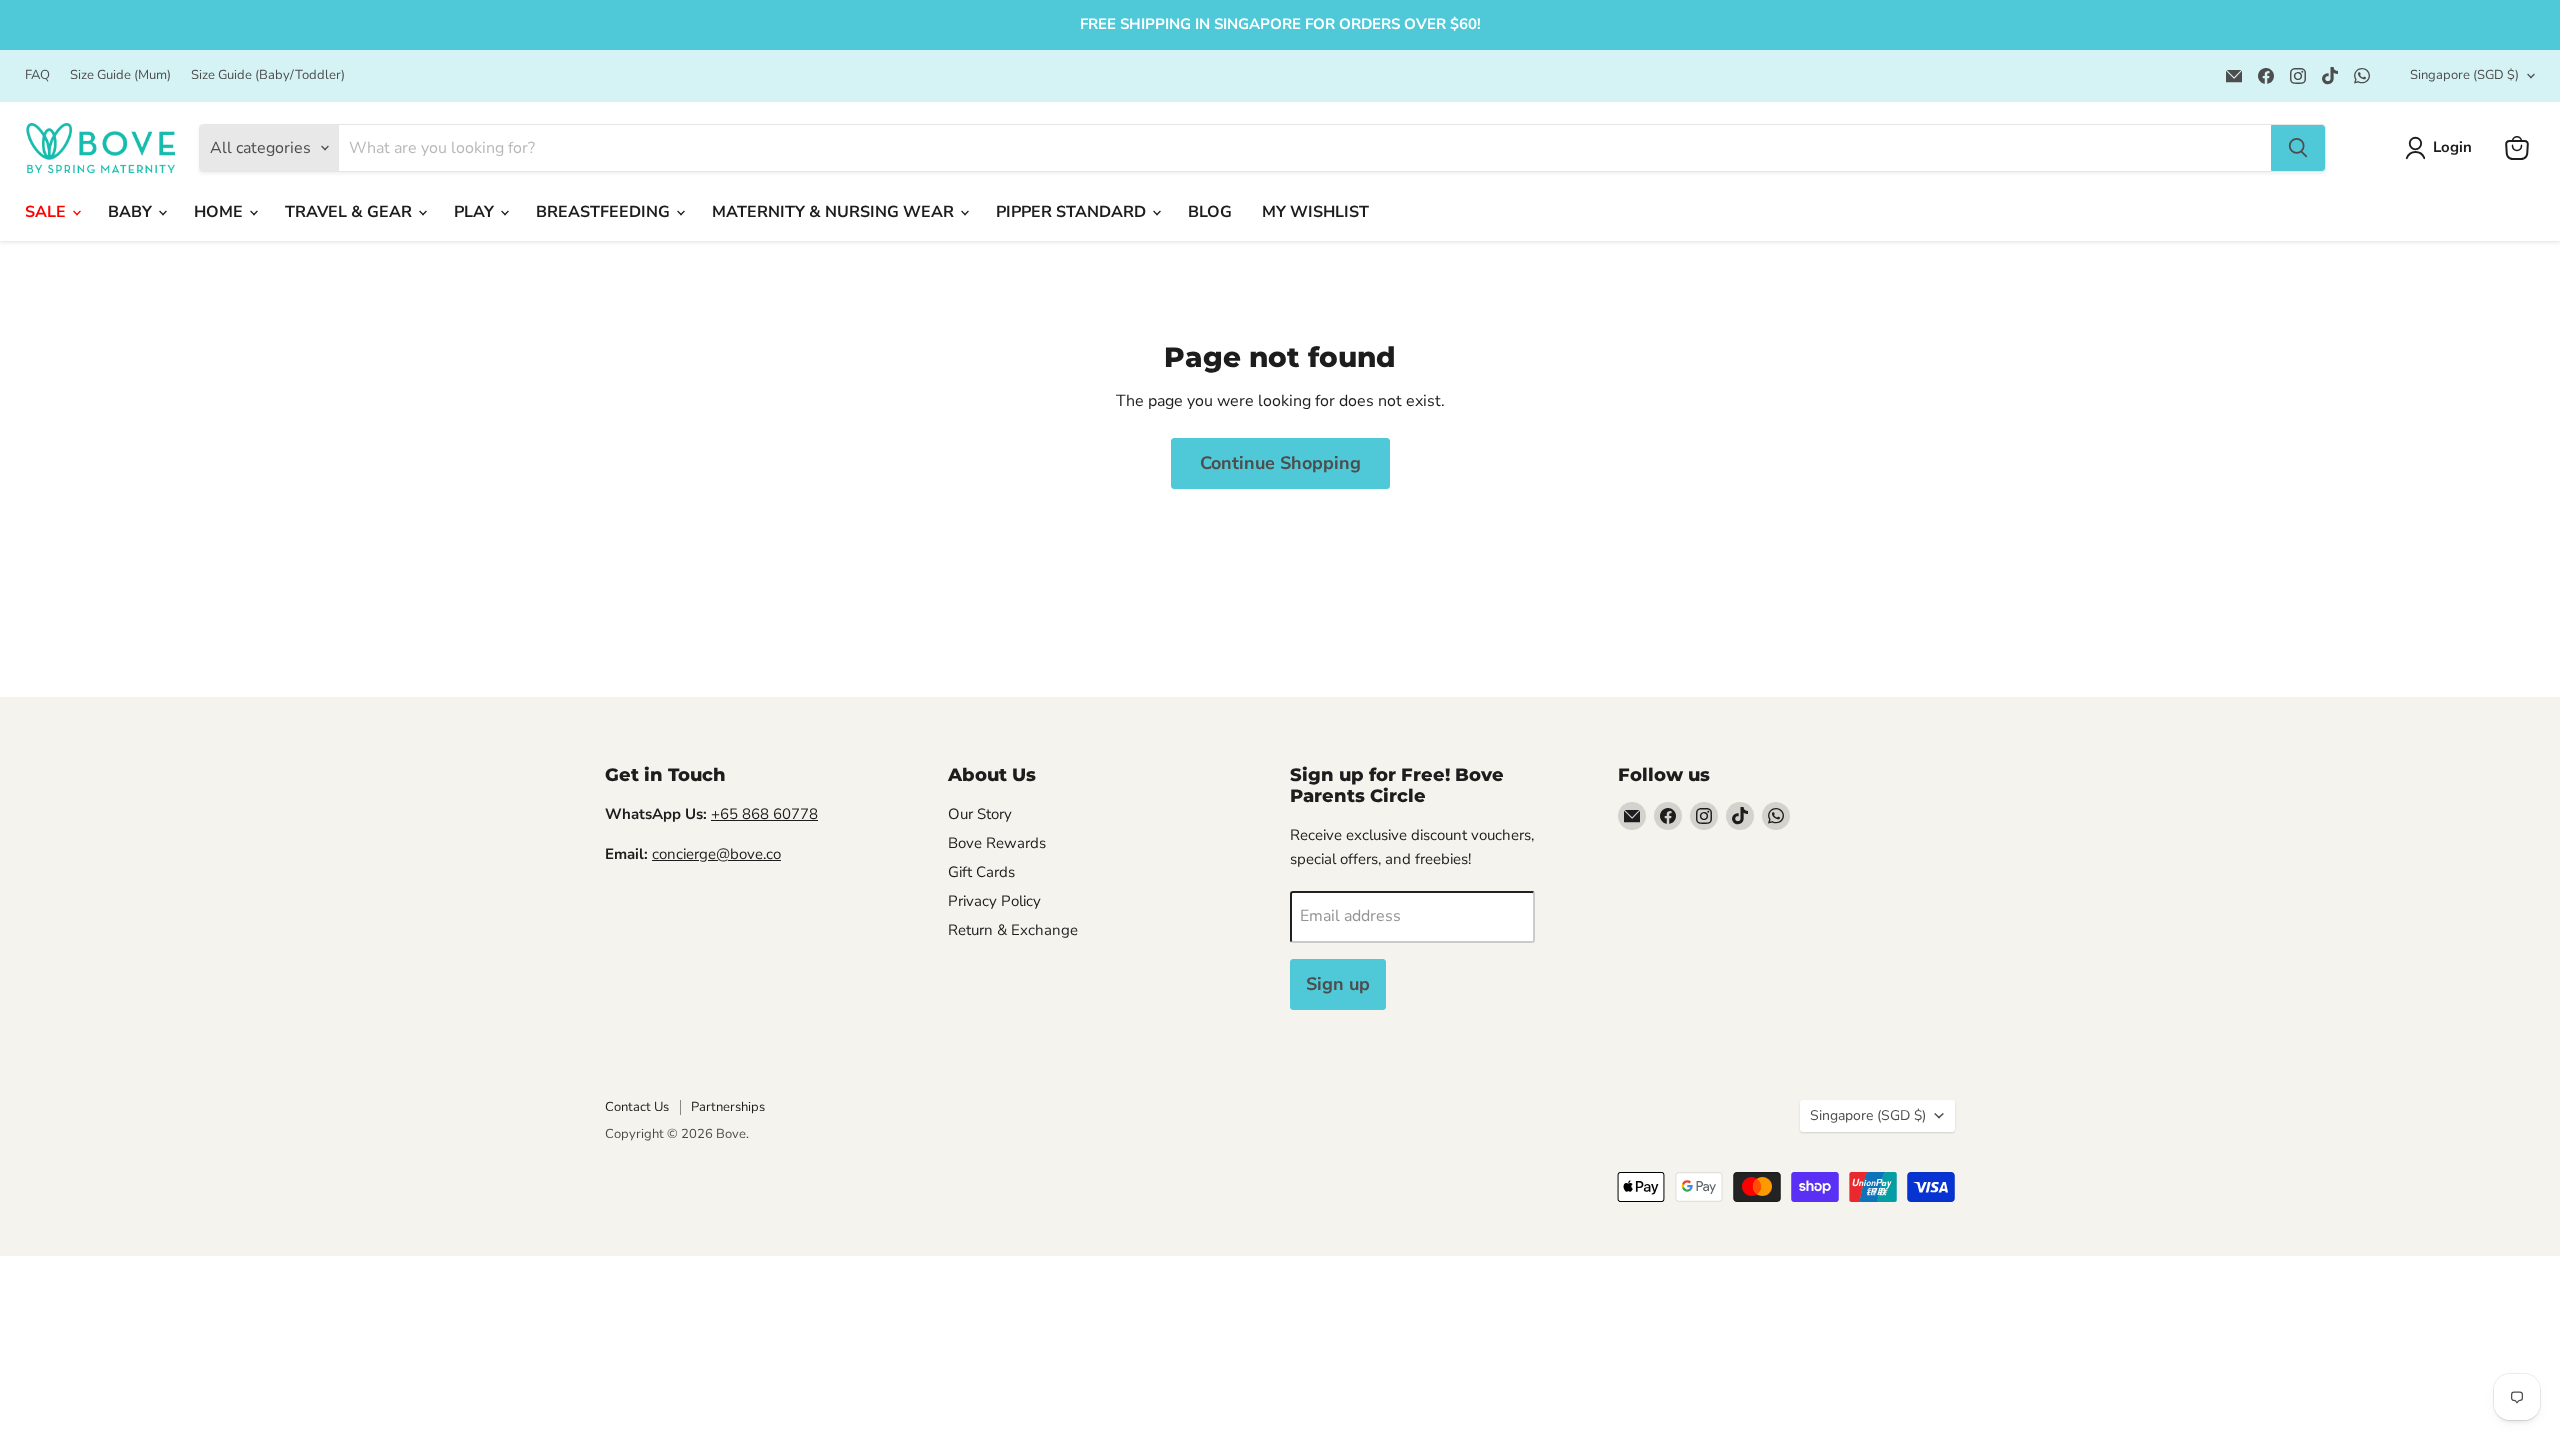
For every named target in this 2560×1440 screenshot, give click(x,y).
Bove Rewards (997, 843)
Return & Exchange (1013, 930)
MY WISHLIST (1315, 212)
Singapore (2464, 75)
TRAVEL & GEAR (350, 212)
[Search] (2298, 148)
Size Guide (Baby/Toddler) (268, 75)
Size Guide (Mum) (120, 75)
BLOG (1210, 212)
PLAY (476, 212)
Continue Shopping (1280, 463)
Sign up (1338, 984)
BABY (132, 212)
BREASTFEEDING (605, 212)
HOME (220, 212)
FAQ (37, 75)
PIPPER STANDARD (1073, 212)
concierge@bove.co (716, 854)
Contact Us (637, 1107)
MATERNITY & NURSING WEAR (835, 212)
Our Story (980, 814)
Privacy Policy (994, 901)
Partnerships (728, 1107)
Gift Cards (981, 872)
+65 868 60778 (764, 814)
